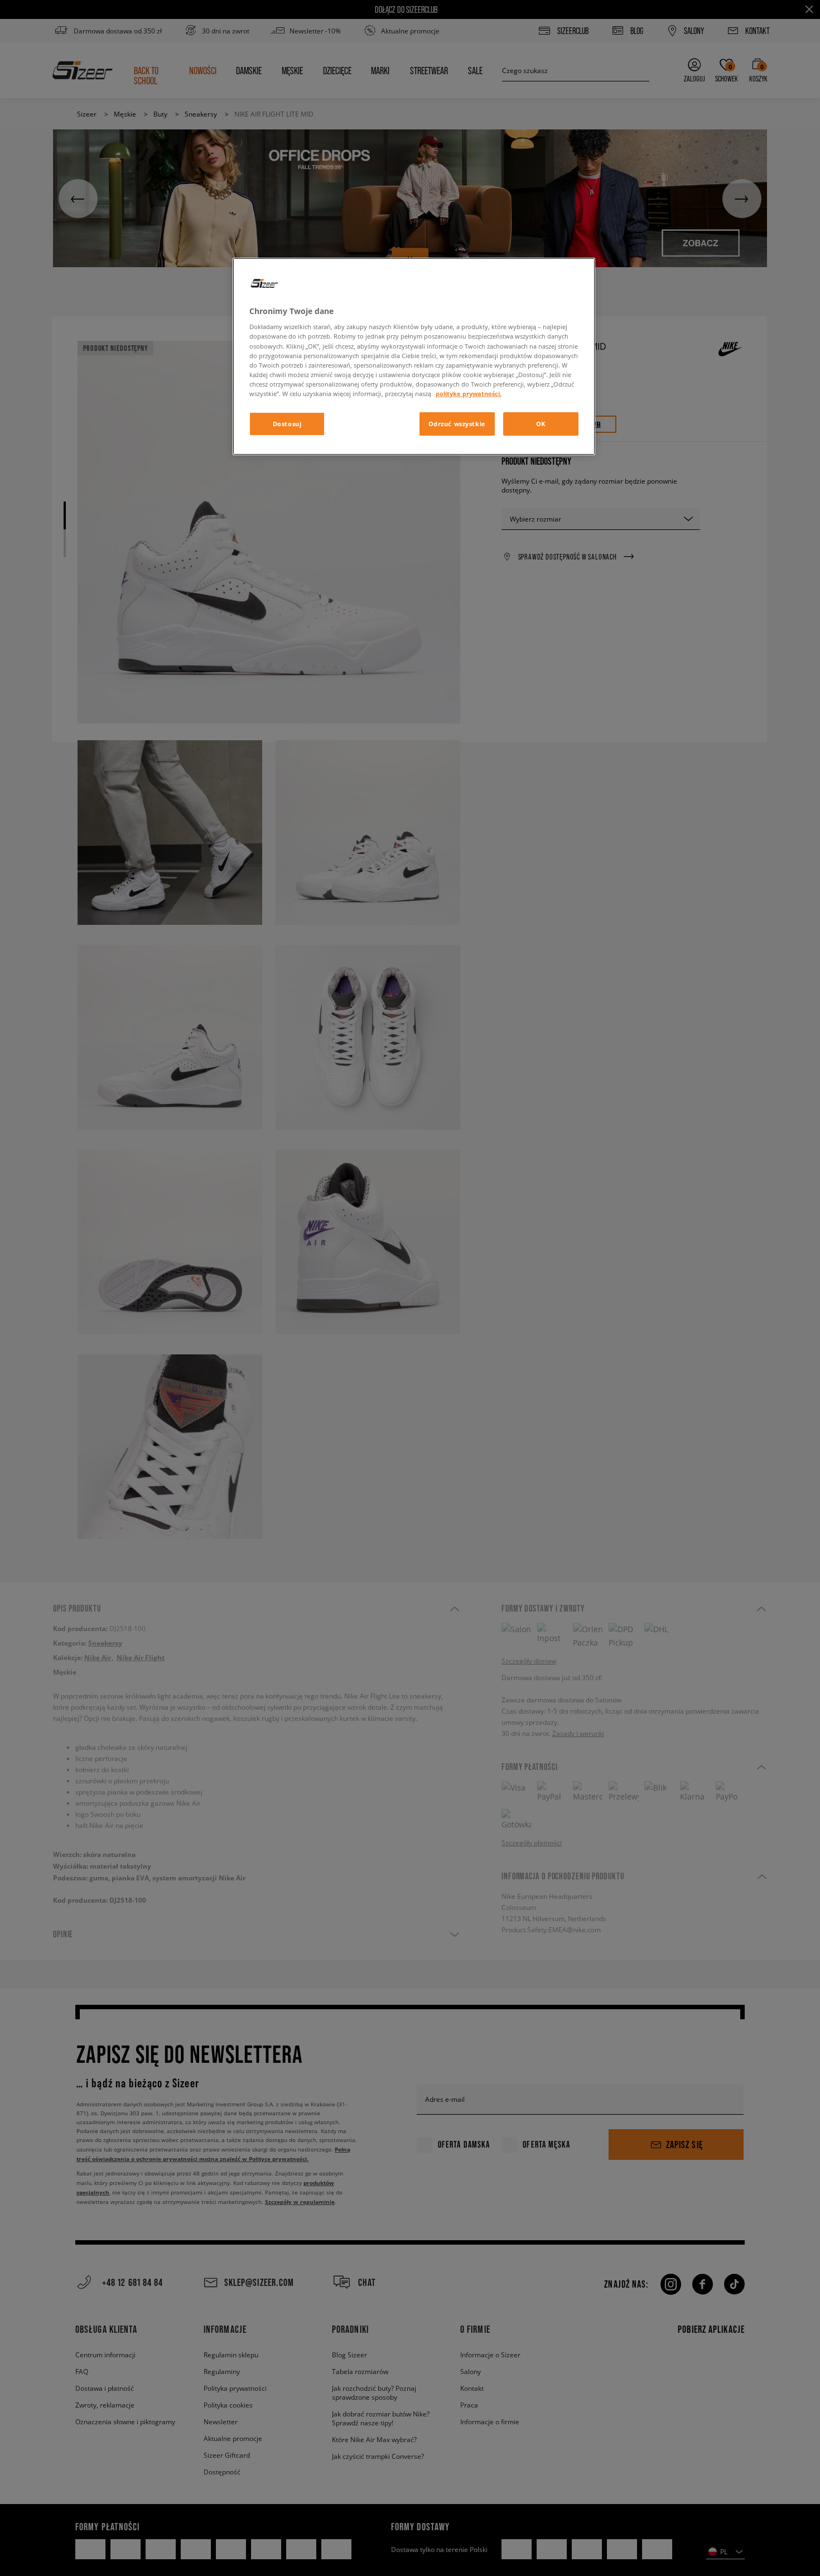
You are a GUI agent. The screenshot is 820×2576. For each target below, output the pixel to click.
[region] (414, 356)
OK (541, 424)
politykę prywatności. (469, 394)
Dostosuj (287, 424)
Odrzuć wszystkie (457, 424)
